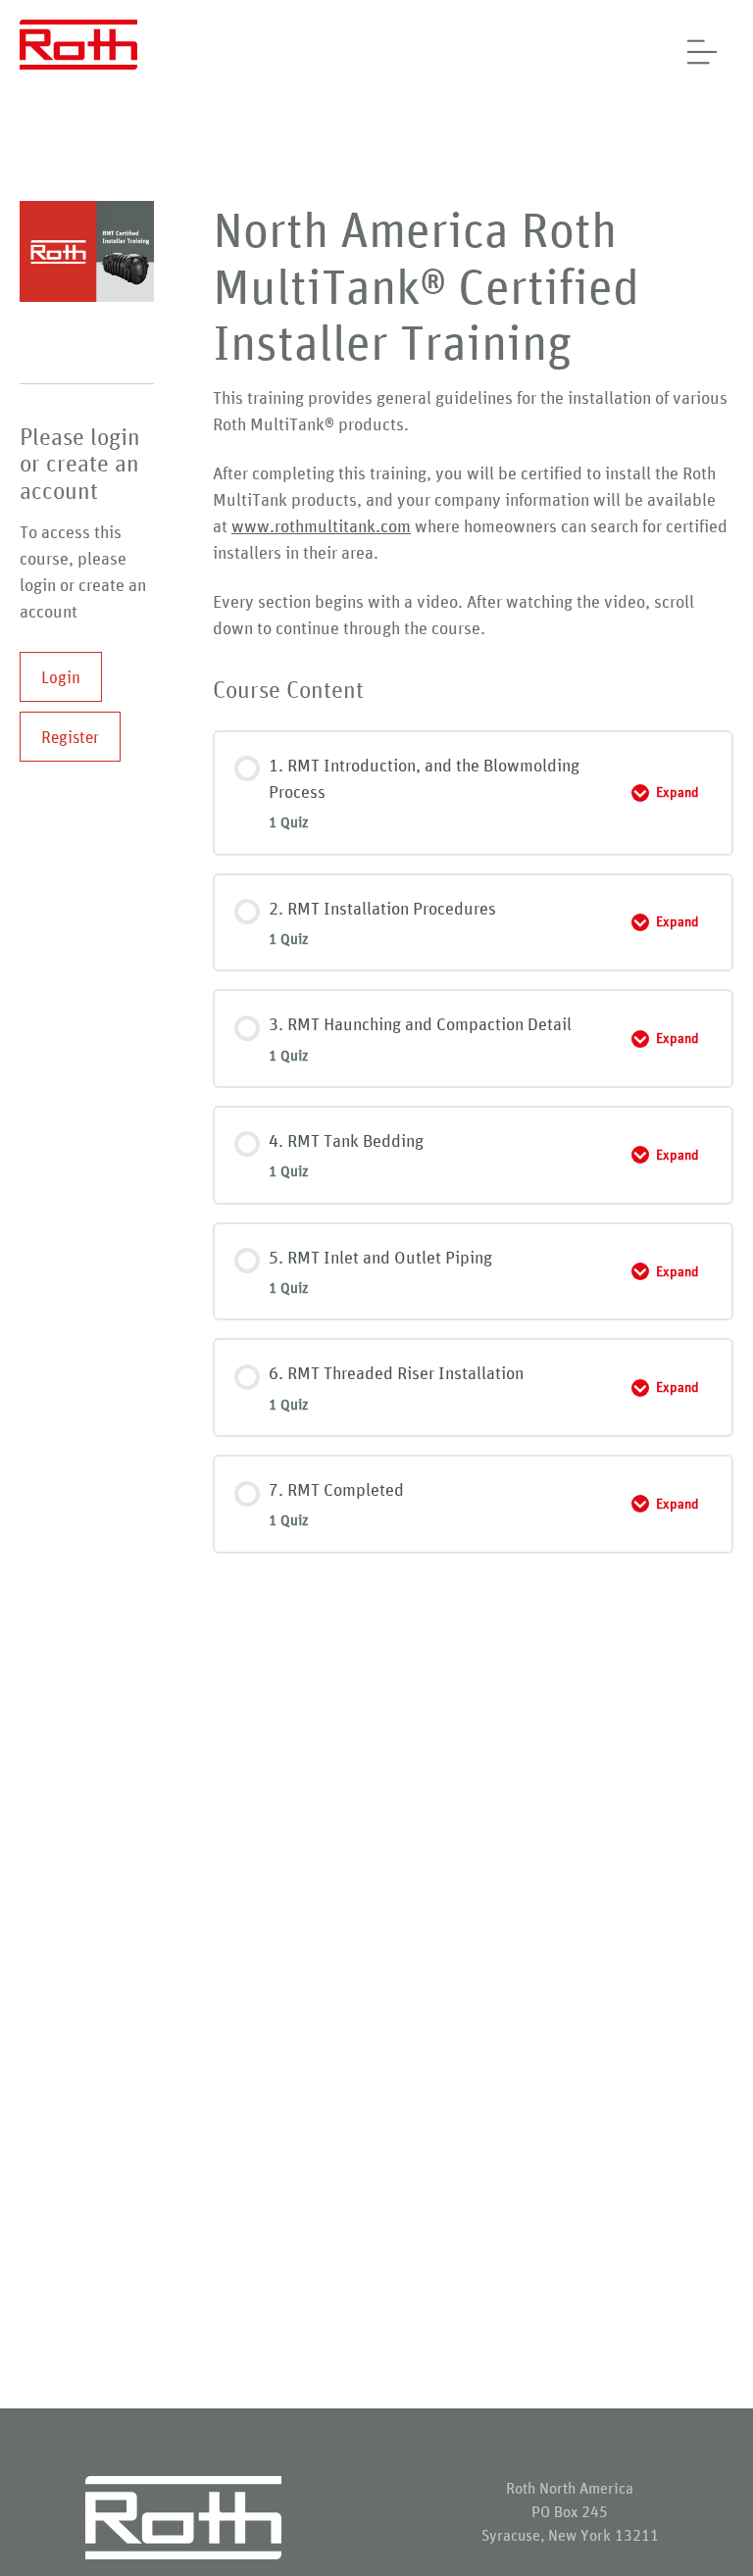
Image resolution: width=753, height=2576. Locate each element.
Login (61, 677)
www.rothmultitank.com (321, 525)
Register (70, 737)
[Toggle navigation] (697, 52)
